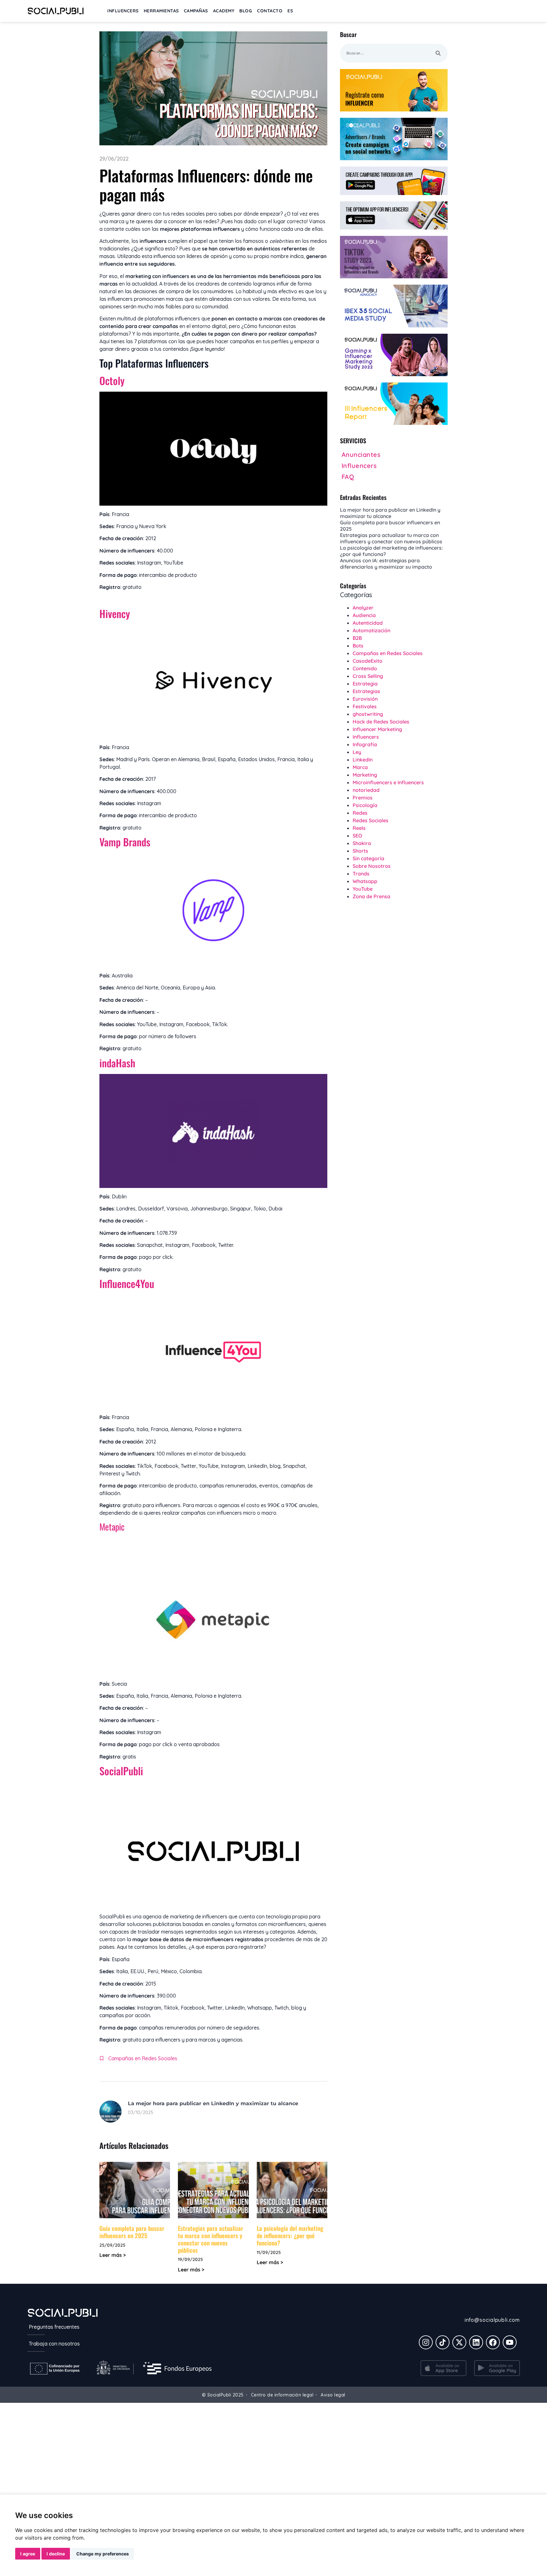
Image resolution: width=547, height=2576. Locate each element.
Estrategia (365, 684)
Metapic (112, 1527)
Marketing (365, 775)
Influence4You (127, 1283)
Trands (361, 874)
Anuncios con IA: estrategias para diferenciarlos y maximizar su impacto (386, 564)
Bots (358, 646)
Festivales (365, 706)
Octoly (112, 380)
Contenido (365, 668)
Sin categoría (368, 858)
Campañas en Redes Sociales (143, 2058)
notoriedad (366, 790)
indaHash (119, 1063)
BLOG (246, 11)
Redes (360, 813)
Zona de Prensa (371, 896)
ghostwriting (368, 714)
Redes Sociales (371, 820)
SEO (357, 836)
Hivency (115, 613)
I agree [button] (28, 2554)
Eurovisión (365, 699)
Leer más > (113, 2255)
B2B (357, 638)
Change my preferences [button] (103, 2554)
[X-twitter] (459, 2342)
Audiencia (364, 615)
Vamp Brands (126, 842)
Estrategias (366, 691)
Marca (360, 767)
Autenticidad (368, 623)
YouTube (363, 889)
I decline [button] (56, 2554)
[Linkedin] (476, 2342)
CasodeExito (368, 661)
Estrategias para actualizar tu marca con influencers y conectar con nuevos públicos (211, 2239)
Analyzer (363, 608)
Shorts (360, 851)
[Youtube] (510, 2342)
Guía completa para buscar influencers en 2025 (132, 2232)
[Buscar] (438, 53)
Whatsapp (365, 881)
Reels (359, 828)
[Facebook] (493, 2342)
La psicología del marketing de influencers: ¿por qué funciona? (290, 2235)
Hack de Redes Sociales (381, 722)
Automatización (371, 630)
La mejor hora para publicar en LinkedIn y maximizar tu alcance (213, 2103)
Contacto (270, 11)
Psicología (365, 805)
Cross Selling (368, 676)
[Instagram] (426, 2342)
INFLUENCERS (123, 11)
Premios (363, 798)
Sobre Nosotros (372, 866)
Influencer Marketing (377, 729)
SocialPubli (123, 1771)
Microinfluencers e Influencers (388, 782)
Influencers (366, 737)
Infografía (365, 744)
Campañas (196, 11)
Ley (357, 752)
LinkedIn (363, 760)
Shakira (362, 843)
